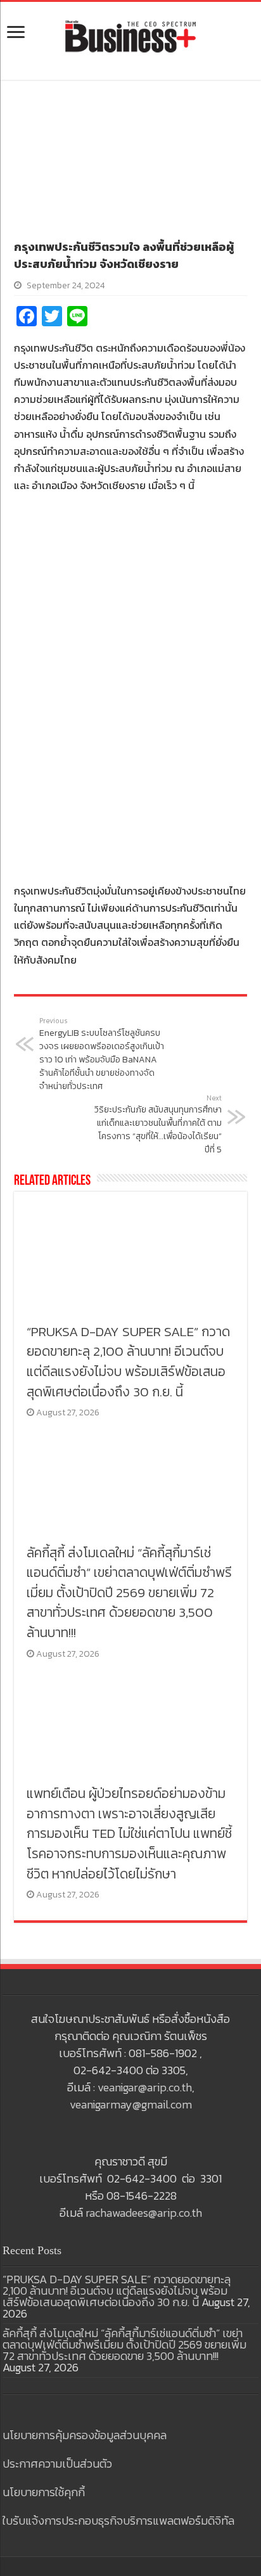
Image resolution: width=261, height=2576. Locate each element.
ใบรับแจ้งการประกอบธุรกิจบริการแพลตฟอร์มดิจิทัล (118, 2521)
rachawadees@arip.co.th (144, 2213)
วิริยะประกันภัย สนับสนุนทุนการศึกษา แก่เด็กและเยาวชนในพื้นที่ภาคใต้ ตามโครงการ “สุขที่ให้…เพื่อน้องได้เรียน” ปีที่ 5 (158, 1125)
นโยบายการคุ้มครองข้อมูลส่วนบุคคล (85, 2435)
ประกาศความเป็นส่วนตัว (57, 2464)
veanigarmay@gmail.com (131, 2104)
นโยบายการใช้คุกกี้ (44, 2492)
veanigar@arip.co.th (145, 2087)
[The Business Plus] (130, 35)
